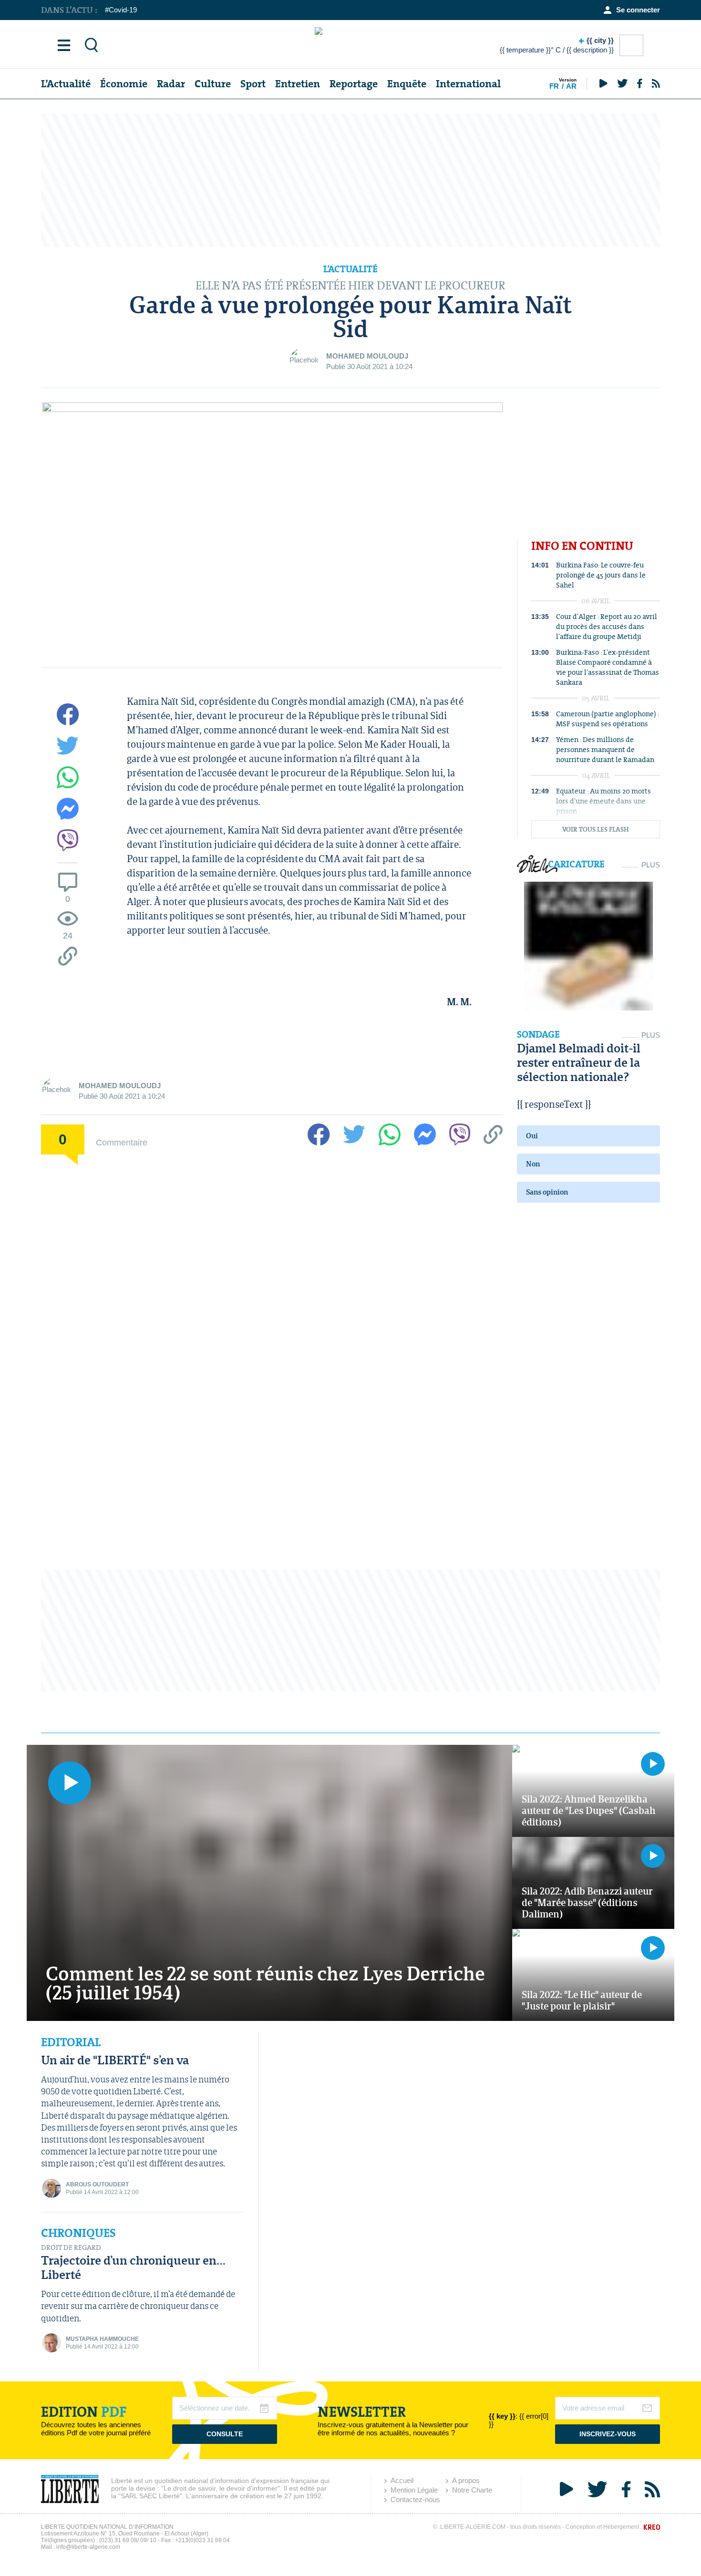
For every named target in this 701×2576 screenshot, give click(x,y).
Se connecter (638, 10)
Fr (554, 86)
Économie (124, 84)
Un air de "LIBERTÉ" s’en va (115, 2060)
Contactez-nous (415, 2499)
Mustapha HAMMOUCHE (102, 2339)
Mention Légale (414, 2490)
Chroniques (78, 2233)
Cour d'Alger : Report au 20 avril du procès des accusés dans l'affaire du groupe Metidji (607, 626)
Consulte (225, 2434)
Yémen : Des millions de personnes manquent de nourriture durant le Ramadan (605, 749)
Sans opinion (547, 1192)
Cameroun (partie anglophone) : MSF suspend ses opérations (608, 719)
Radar (171, 84)
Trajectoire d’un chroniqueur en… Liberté (133, 2267)
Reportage (354, 84)
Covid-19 (123, 10)
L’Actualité (66, 84)
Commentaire (122, 1142)
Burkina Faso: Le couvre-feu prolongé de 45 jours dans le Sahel (601, 575)
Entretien (298, 84)
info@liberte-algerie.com (88, 2547)
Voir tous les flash (596, 829)
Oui (532, 1136)
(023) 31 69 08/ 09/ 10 (128, 2540)
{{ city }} (557, 45)
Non (533, 1164)
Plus (651, 865)
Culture (213, 84)
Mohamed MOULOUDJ (367, 356)
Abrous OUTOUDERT (97, 2184)
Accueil (402, 2480)
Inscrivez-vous (608, 2434)
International (468, 84)
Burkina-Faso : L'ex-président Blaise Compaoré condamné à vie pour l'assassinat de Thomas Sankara (608, 667)
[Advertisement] (350, 180)
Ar (571, 86)
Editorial (71, 2042)
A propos (466, 2480)
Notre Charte (472, 2490)
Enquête (407, 84)
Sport (253, 84)
